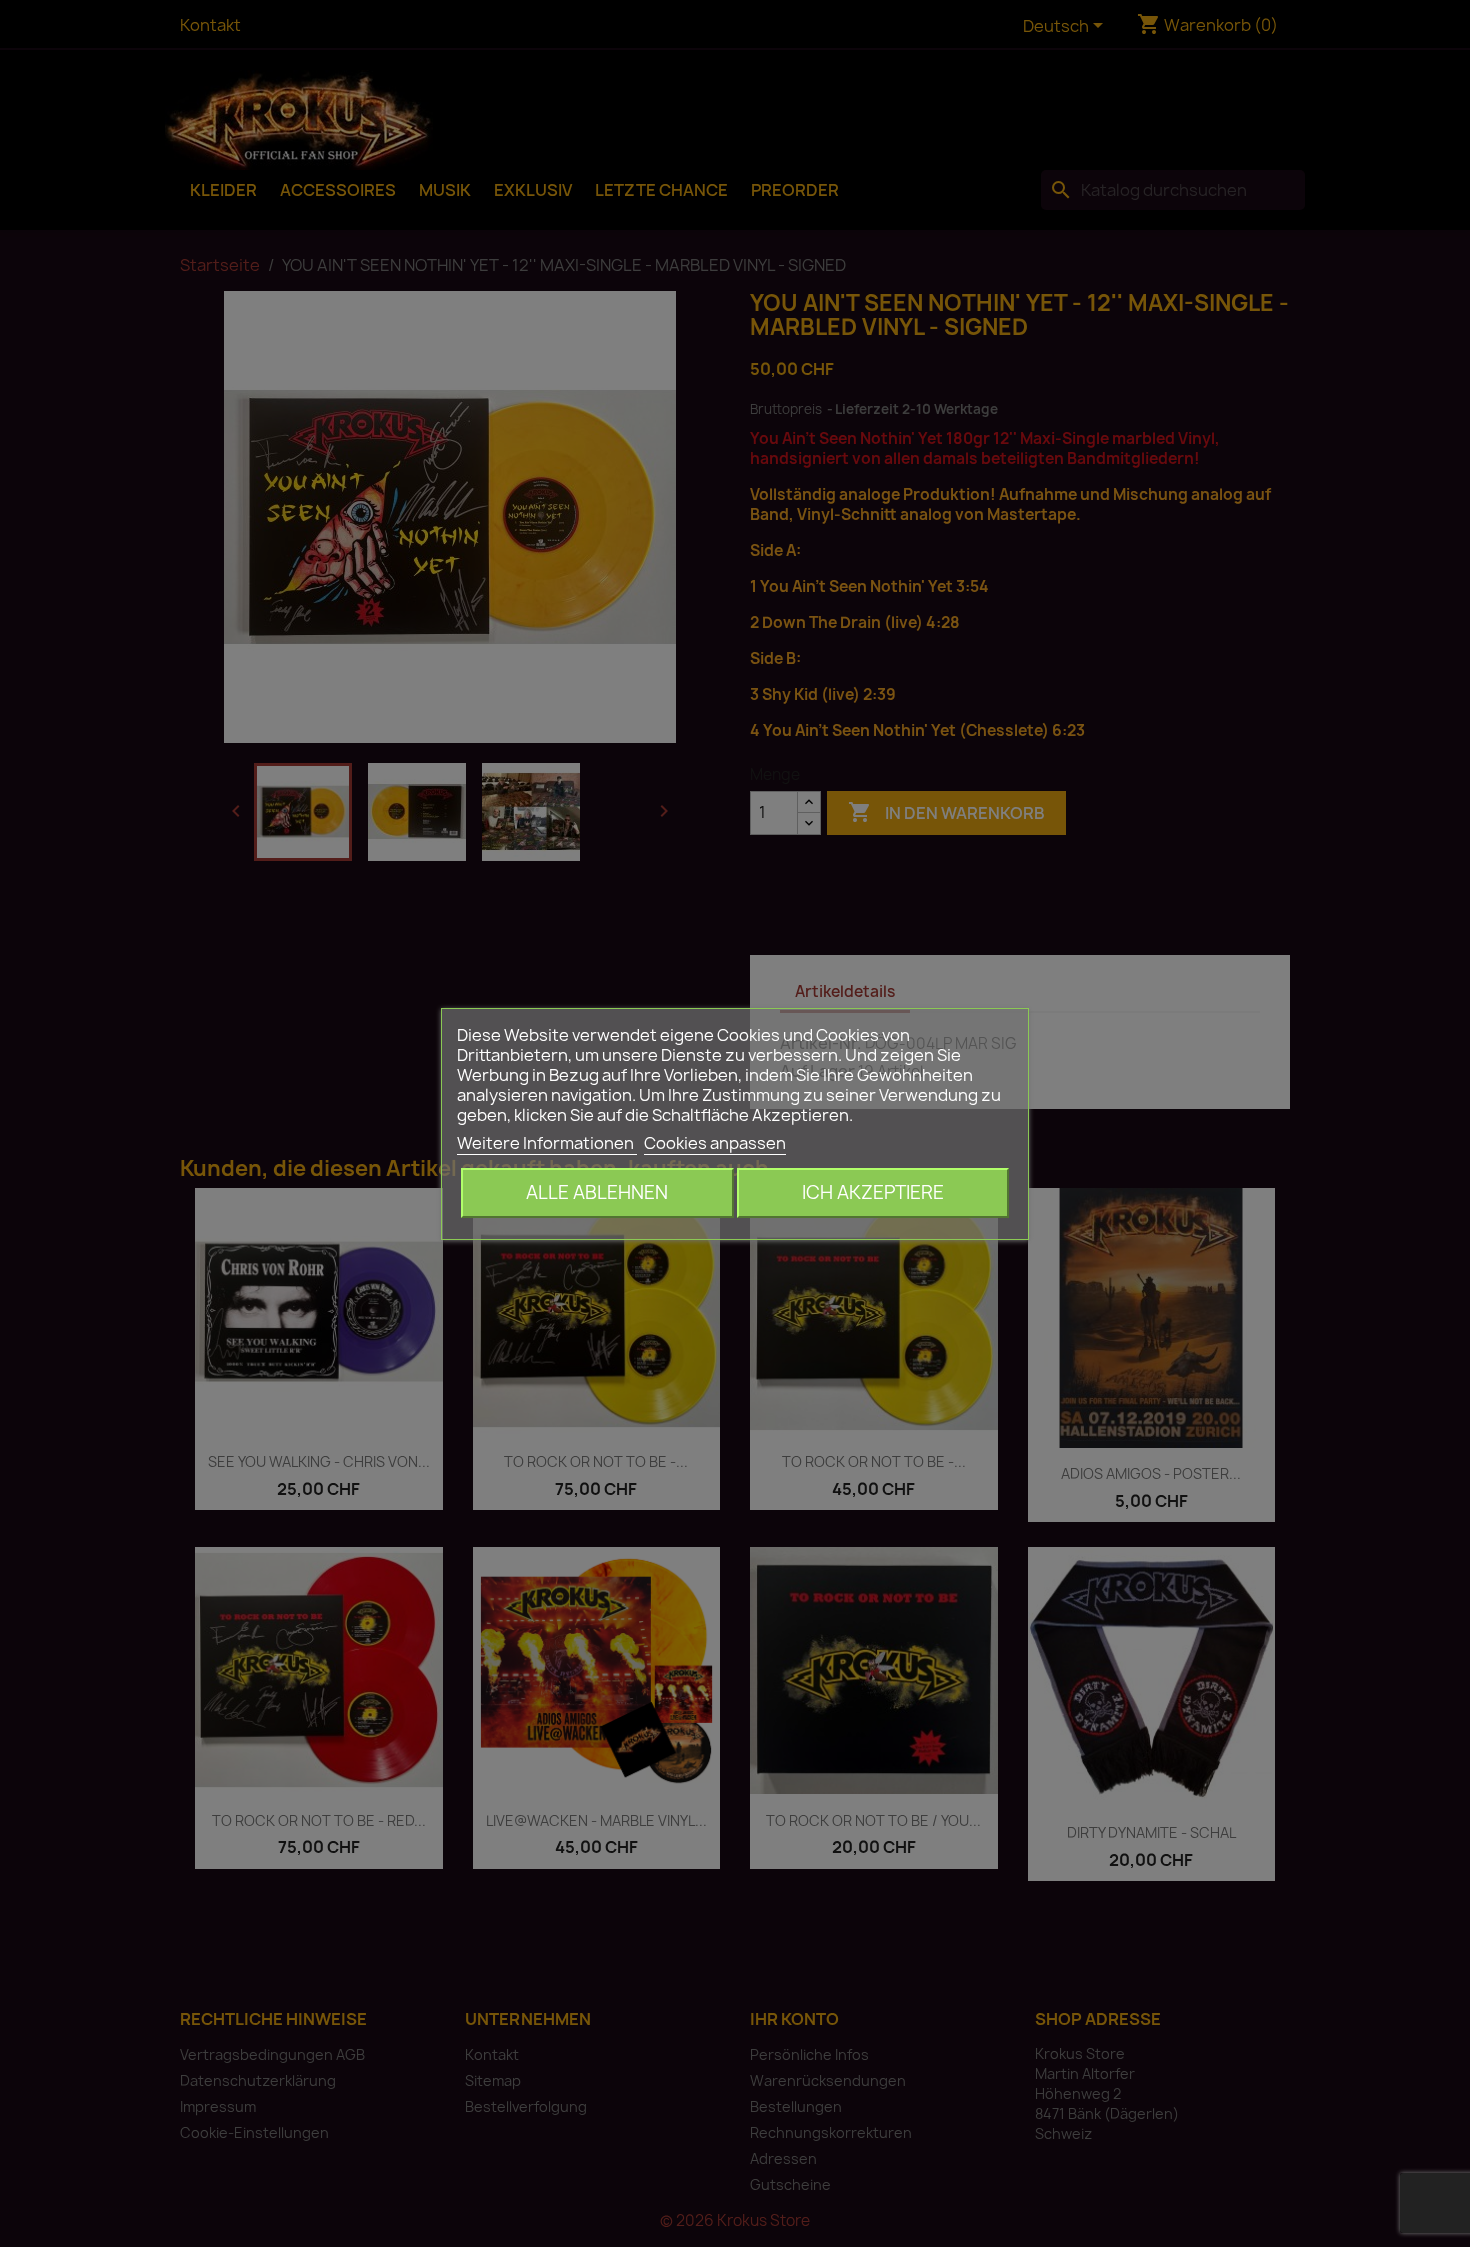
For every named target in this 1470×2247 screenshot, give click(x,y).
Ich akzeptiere (873, 1192)
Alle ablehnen (597, 1192)
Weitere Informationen (547, 1143)
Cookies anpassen (715, 1143)
